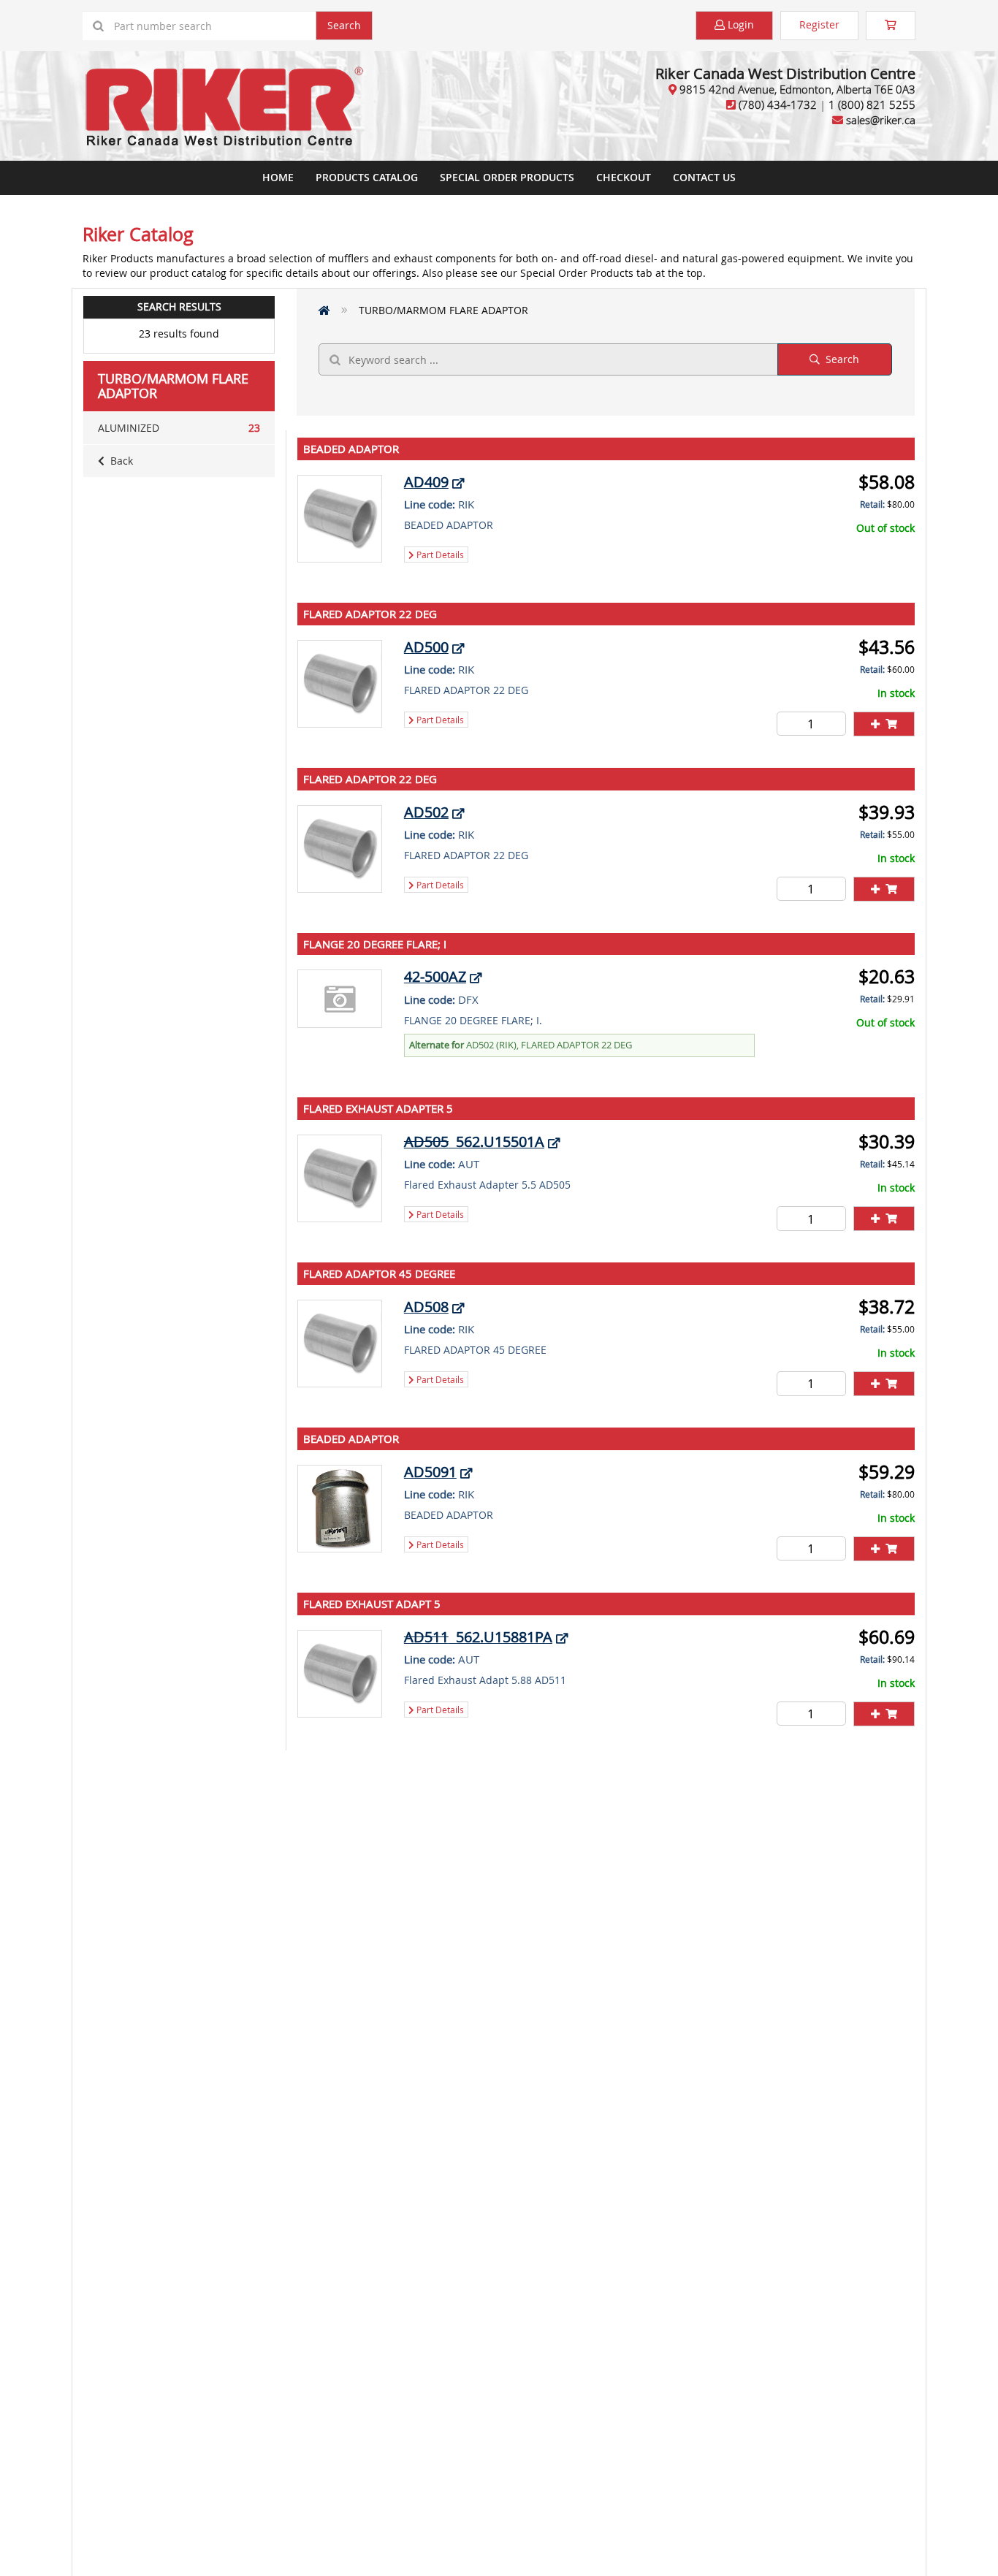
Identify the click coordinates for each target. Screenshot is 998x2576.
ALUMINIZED (179, 428)
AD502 (426, 812)
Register (819, 24)
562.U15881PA (478, 1637)
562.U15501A (474, 1142)
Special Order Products (507, 177)
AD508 (426, 1307)
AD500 (426, 647)
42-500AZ (435, 976)
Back (119, 461)
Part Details (439, 555)
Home (278, 177)
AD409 (426, 482)
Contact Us (704, 177)
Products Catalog (367, 177)
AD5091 (430, 1472)
